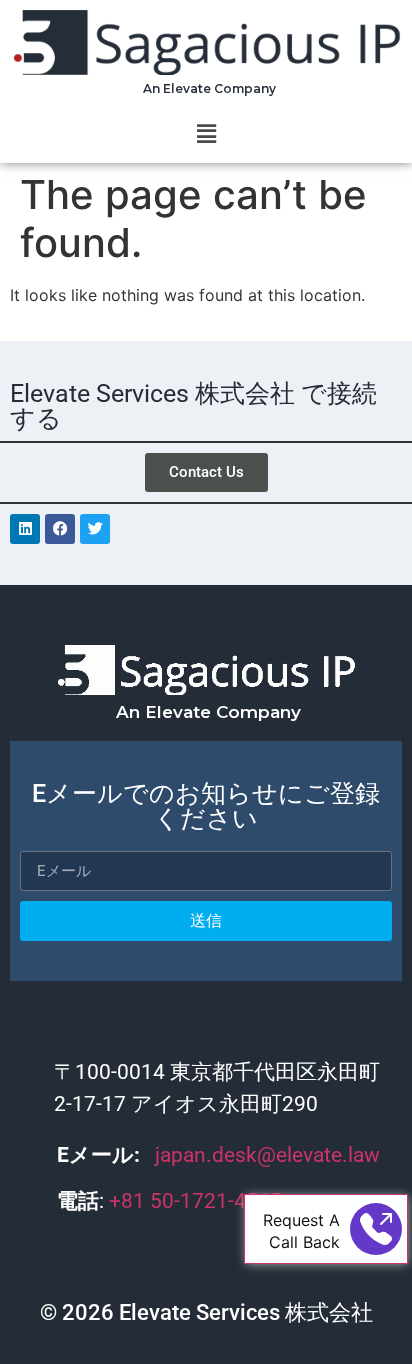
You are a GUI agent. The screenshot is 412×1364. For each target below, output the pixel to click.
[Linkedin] (25, 529)
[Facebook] (60, 529)
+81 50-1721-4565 (198, 1201)
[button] (206, 133)
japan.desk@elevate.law (267, 1155)
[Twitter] (95, 529)
